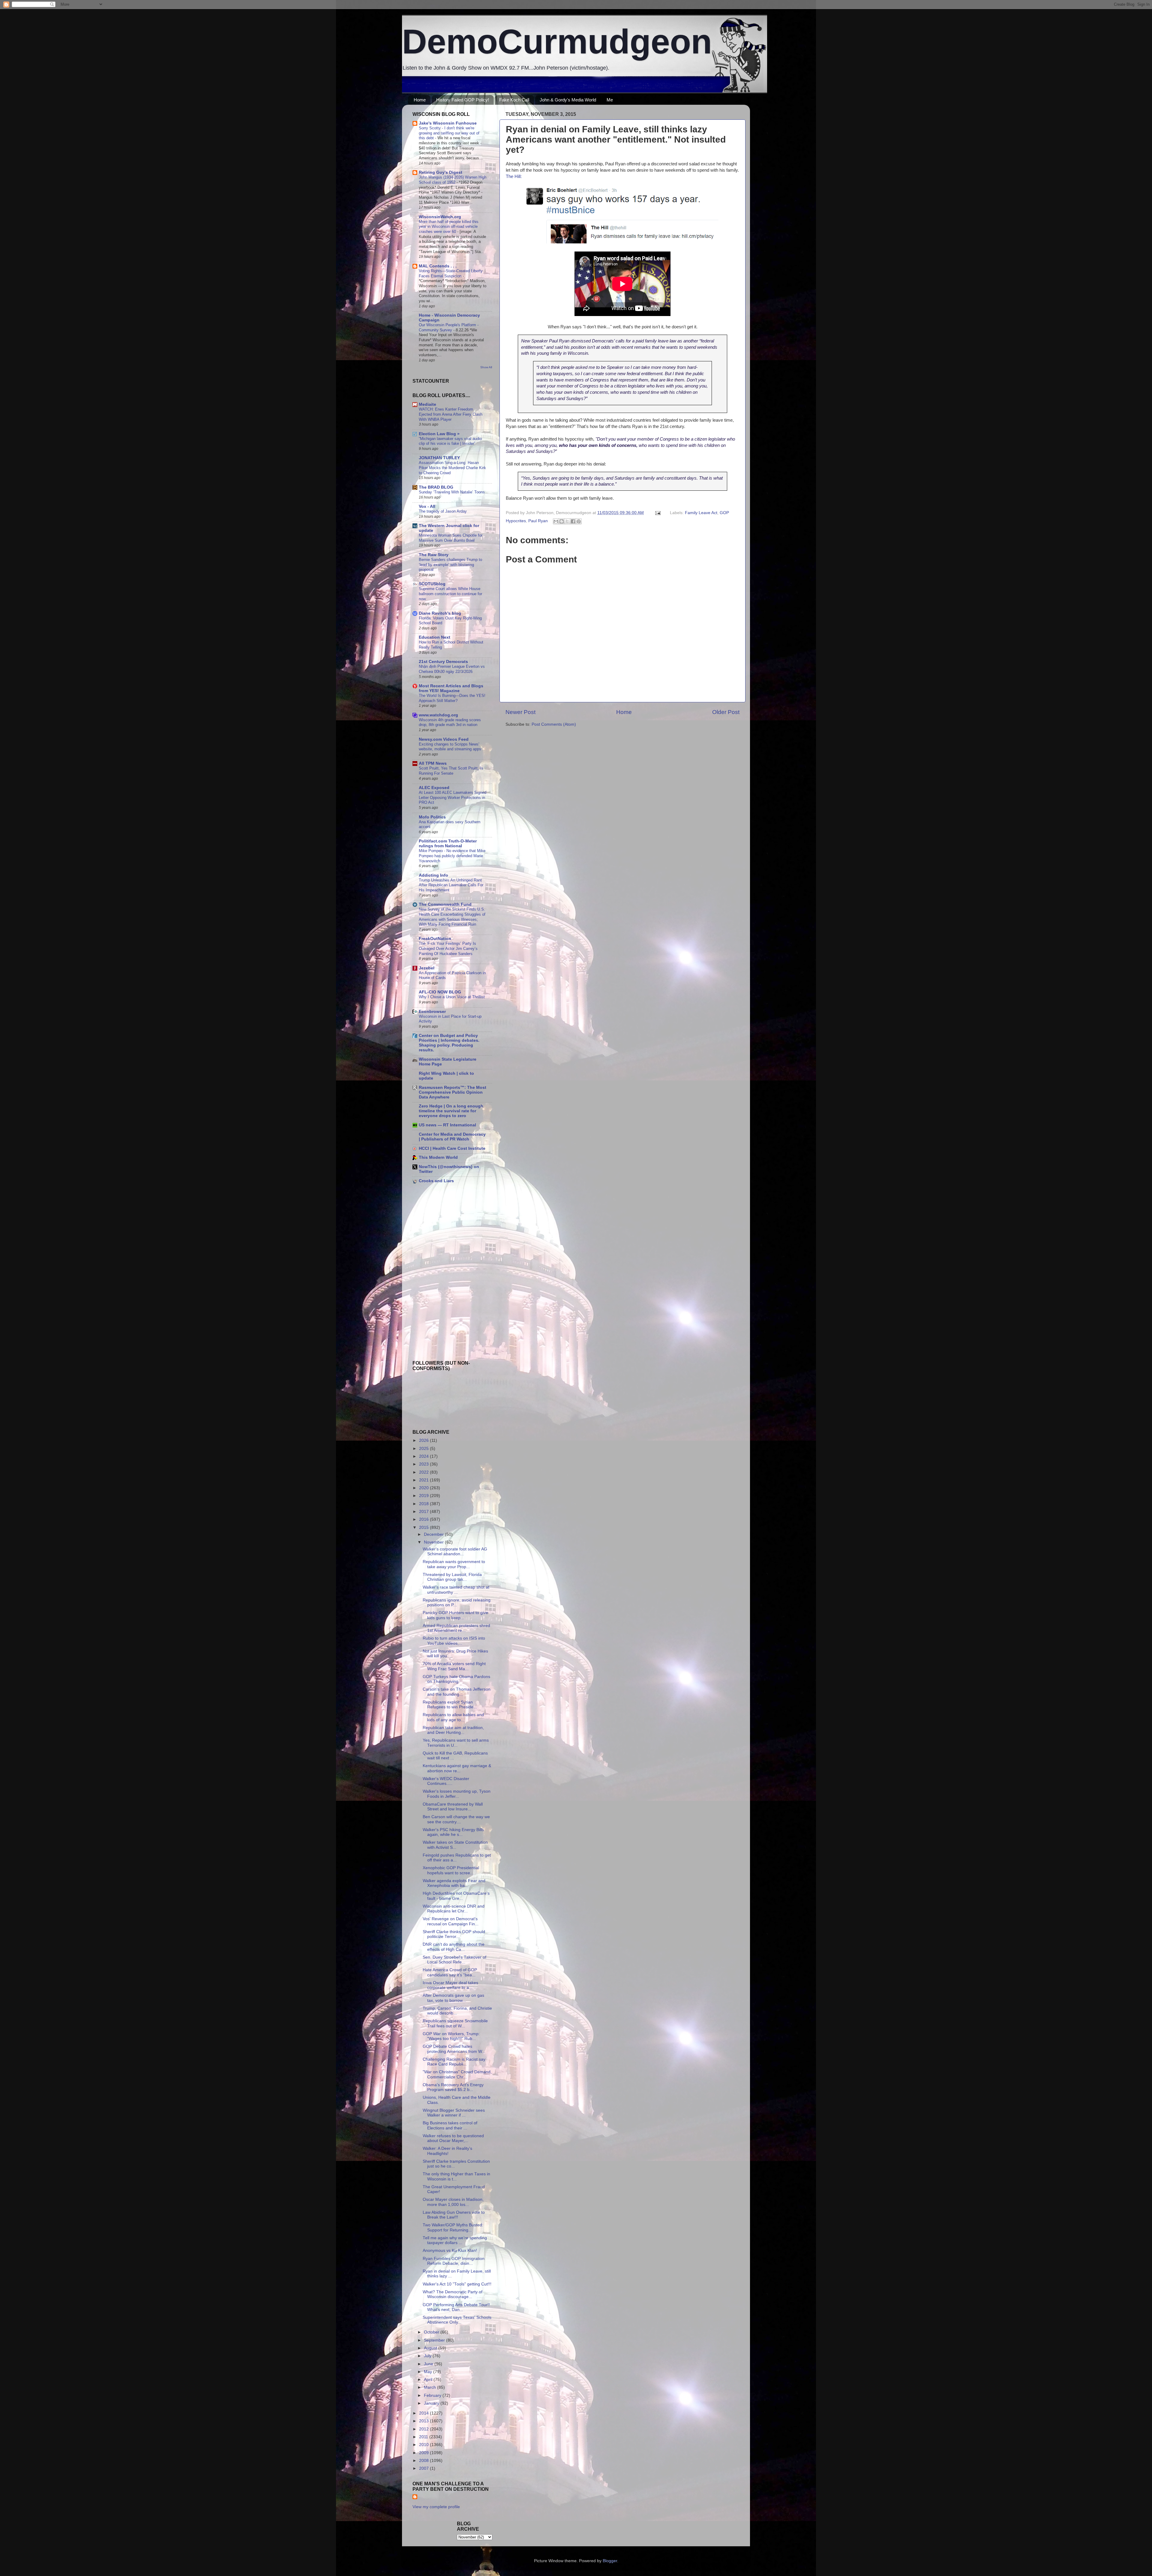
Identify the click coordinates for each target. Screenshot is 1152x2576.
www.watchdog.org (438, 715)
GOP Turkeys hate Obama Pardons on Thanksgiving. (456, 1679)
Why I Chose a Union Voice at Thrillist (452, 997)
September (435, 2340)
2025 (424, 1449)
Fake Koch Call (514, 100)
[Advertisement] (430, 1231)
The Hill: (514, 176)
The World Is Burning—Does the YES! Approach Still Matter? (452, 698)
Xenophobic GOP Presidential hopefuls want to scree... (451, 1870)
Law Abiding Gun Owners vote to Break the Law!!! (454, 2215)
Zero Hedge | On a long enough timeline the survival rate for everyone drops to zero (451, 1111)
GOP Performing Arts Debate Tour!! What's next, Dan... (456, 2307)
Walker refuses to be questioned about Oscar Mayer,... (453, 2138)
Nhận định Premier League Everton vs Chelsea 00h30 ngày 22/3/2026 (452, 669)
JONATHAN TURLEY (439, 458)
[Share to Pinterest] (579, 521)
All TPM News (433, 763)
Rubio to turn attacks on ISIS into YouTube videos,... (454, 1641)
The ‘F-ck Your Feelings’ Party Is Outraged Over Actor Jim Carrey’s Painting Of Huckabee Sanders (448, 948)
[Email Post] (657, 513)
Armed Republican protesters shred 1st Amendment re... (456, 1628)
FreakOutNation (435, 939)
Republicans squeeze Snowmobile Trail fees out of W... (455, 2023)
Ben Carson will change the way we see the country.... (456, 1819)
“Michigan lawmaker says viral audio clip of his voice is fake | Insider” (450, 441)
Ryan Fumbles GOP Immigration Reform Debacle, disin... (454, 2261)
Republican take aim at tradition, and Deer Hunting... (453, 1730)
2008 (424, 2461)
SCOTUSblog (432, 584)
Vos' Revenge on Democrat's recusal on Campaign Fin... (451, 1921)
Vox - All (427, 506)
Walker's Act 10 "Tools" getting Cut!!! (457, 2284)
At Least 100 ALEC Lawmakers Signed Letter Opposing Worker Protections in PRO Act (453, 797)
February (433, 2395)
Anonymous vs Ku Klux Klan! (450, 2251)
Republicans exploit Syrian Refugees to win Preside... (450, 1705)
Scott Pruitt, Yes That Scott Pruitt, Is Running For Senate (451, 771)
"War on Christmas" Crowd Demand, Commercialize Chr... (457, 2074)
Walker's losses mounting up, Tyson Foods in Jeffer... (457, 1794)
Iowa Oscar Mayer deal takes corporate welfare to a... (450, 1985)
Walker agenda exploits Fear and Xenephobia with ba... (454, 1883)
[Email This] (556, 521)
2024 (424, 1456)
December (434, 1534)
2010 (424, 2445)
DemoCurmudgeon (557, 41)
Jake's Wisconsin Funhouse (448, 123)
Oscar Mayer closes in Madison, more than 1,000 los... (453, 2202)
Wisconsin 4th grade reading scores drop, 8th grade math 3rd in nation (450, 722)
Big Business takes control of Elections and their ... (450, 2125)
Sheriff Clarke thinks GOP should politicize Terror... (454, 1934)
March (430, 2387)
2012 (424, 2429)
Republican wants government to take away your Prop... (454, 1564)
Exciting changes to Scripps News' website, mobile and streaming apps (450, 747)
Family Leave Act (701, 513)
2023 (424, 1464)
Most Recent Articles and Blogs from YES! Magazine (451, 688)
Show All (486, 367)
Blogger (610, 2561)
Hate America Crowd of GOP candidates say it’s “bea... (450, 1972)
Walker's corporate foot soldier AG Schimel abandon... (455, 1552)
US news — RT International (447, 1125)
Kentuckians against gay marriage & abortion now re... (457, 1768)
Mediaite (427, 404)
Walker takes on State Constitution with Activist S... (455, 1845)
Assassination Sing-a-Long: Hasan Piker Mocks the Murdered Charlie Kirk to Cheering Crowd (452, 468)
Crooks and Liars (436, 1181)
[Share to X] (567, 521)
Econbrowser (432, 1012)
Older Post (726, 712)
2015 (424, 1528)
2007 (424, 2468)
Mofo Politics (432, 817)
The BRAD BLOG (436, 487)
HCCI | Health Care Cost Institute (452, 1148)
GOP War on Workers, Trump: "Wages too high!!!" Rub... (451, 2036)
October (432, 2332)
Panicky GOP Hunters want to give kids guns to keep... (455, 1615)
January (432, 2403)
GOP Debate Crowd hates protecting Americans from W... (454, 2049)
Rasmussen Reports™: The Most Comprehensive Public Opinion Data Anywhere (453, 1092)
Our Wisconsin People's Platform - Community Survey (449, 327)
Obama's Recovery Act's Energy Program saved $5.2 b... (453, 2087)
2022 (424, 1472)
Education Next (435, 637)
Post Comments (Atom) (554, 724)
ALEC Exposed (434, 788)
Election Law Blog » (439, 434)
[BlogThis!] (562, 521)
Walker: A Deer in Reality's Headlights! (447, 2151)
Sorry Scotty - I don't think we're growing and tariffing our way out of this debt (449, 133)
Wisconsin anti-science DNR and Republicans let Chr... (454, 1909)
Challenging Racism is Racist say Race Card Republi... (454, 2062)
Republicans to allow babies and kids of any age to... (453, 1717)
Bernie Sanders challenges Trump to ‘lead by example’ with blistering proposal (450, 565)
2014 (424, 2413)
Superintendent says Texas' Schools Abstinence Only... (457, 2320)
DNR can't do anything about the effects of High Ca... (454, 1947)
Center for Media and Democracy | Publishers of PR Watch (452, 1137)
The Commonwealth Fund (445, 904)
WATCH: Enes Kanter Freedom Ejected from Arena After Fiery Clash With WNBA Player (451, 414)
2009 (424, 2453)
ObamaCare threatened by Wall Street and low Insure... (453, 1807)
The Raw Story (434, 555)
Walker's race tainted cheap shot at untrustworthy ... (456, 1590)
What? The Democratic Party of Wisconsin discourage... (453, 2294)
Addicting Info (433, 875)
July (428, 2356)
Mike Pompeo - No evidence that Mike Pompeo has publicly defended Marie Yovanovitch (452, 856)
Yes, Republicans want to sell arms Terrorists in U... (456, 1743)
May (429, 2372)
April (429, 2380)
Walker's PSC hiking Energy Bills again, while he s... (453, 1832)
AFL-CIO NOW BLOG (440, 992)
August (431, 2348)
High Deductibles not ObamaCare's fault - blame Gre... (456, 1896)
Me (610, 100)
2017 (424, 1512)
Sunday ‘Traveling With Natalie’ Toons (452, 492)
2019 (424, 1496)
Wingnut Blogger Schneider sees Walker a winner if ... (454, 2113)
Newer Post (520, 712)
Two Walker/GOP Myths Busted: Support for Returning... (453, 2227)
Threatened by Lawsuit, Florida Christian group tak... (452, 1577)
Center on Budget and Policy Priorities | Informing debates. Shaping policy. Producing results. (449, 1043)
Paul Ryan (538, 521)
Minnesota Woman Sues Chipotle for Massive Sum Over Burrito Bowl (451, 538)
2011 (424, 2437)
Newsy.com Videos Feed (444, 739)
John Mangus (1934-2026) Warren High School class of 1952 (453, 180)
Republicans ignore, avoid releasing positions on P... (457, 1603)
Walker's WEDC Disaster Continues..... (446, 1781)
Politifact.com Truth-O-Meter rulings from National (448, 844)
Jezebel (427, 968)
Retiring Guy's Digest (441, 172)
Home (420, 100)
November (434, 1542)
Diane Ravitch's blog (440, 613)
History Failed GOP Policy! (463, 100)
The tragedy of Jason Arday (443, 511)
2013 (424, 2421)
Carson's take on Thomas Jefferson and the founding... (457, 1692)
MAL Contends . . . (438, 266)
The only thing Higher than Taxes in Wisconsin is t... (456, 2176)
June (429, 2364)
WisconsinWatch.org (440, 217)
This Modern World (438, 1157)
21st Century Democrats (443, 662)
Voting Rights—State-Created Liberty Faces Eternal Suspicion (451, 273)
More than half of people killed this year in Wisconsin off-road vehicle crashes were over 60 (449, 227)
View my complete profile (436, 2507)
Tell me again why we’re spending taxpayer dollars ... (455, 2240)
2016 (424, 1519)
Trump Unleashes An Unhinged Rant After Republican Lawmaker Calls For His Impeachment (451, 885)
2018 (424, 1504)
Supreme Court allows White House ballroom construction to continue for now (450, 594)
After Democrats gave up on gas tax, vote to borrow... (453, 1998)
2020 (424, 1488)
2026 (424, 1440)
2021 (424, 1480)
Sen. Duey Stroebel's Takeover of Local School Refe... (454, 1960)
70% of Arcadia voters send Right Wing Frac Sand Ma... (454, 1666)
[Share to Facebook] (573, 521)
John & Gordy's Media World (568, 100)
